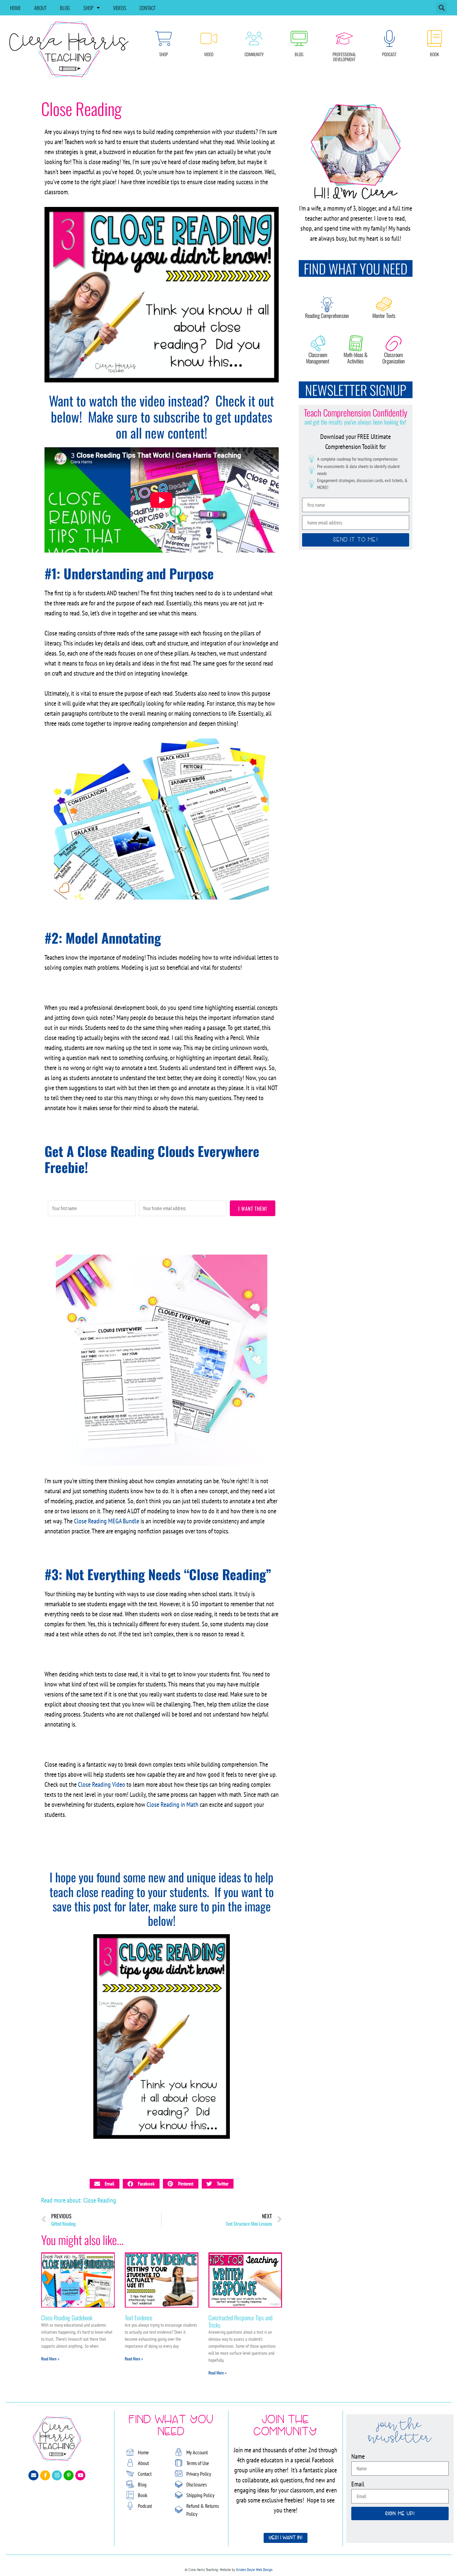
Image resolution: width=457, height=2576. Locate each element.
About (40, 8)
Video (209, 54)
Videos (120, 8)
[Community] (254, 38)
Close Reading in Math (173, 1804)
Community (254, 54)
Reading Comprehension (327, 316)
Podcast (389, 54)
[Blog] (299, 38)
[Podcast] (389, 38)
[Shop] (164, 38)
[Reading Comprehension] (327, 304)
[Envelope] (33, 2475)
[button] (441, 8)
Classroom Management (318, 358)
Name (358, 2456)
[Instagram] (57, 2475)
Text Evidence (139, 2318)
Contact (148, 8)
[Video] (209, 38)
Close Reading (100, 2200)
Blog (65, 8)
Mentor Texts (384, 316)
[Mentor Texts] (384, 304)
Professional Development (344, 57)
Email (358, 2484)
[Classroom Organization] (393, 343)
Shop (88, 8)
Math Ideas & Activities (356, 358)
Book (434, 54)
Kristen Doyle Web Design (254, 2569)
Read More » (50, 2359)
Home (15, 8)
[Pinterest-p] (69, 2475)
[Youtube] (80, 2475)
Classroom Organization (394, 358)
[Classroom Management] (318, 343)
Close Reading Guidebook (67, 2318)
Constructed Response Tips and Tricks (240, 2321)
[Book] (435, 38)
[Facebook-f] (45, 2475)
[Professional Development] (344, 38)
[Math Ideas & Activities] (356, 343)
